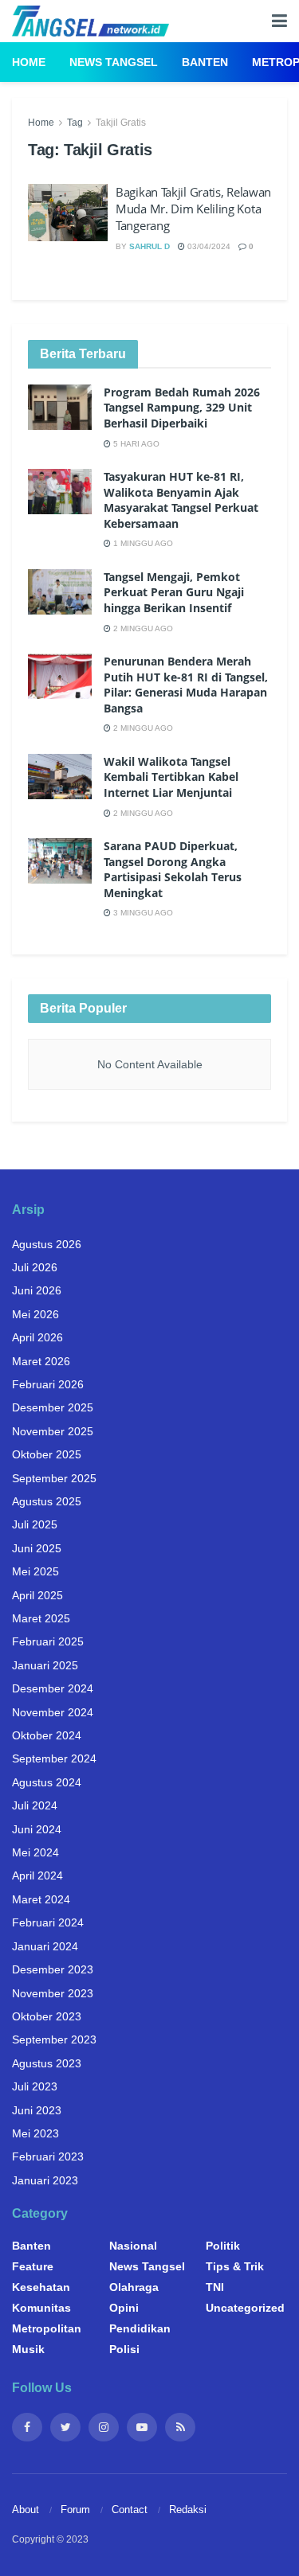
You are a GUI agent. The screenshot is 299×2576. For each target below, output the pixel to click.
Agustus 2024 (47, 1782)
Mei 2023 (35, 2133)
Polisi (124, 2349)
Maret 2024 (41, 1899)
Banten (205, 62)
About (26, 2510)
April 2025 (37, 1595)
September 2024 (54, 1758)
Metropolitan (47, 2328)
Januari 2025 (45, 1665)
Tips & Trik (235, 2266)
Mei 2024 (35, 1852)
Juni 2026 (37, 1290)
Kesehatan (41, 2287)
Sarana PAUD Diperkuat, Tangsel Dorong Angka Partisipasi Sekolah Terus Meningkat (173, 869)
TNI (215, 2287)
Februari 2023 (48, 2156)
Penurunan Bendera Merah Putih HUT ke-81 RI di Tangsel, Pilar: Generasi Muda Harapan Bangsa (186, 685)
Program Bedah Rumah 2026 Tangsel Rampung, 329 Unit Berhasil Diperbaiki (182, 408)
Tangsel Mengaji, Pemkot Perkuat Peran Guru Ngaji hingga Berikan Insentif (174, 592)
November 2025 (53, 1431)
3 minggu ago (142, 913)
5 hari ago (135, 444)
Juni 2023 (37, 2110)
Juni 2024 (37, 1829)
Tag (75, 123)
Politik (223, 2246)
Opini (124, 2308)
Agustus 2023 (47, 2063)
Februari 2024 (48, 1922)
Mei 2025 (35, 1571)
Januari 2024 (45, 1946)
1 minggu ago (142, 543)
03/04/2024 (208, 246)
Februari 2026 (48, 1384)
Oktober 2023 (47, 2016)
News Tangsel (114, 62)
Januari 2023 (45, 2180)
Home (29, 62)
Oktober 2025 (47, 1454)
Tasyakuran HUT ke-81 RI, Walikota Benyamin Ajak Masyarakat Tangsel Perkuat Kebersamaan (181, 500)
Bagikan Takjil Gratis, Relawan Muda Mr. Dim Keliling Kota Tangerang (193, 209)
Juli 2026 (35, 1267)
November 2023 (53, 1993)
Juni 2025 (37, 1548)
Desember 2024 (53, 1688)
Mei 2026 (35, 1314)
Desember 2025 (53, 1407)
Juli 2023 (35, 2086)
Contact (130, 2510)
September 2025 (54, 1478)
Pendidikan (140, 2328)
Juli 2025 (35, 1524)
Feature (33, 2266)
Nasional (133, 2246)
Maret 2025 (41, 1618)
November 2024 (53, 1712)
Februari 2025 (48, 1641)
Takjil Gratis (121, 123)
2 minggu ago (142, 628)
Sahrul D (149, 246)
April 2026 (37, 1337)
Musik (28, 2349)
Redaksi (188, 2510)
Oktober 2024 (47, 1735)
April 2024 (37, 1875)
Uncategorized (245, 2308)
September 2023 (54, 2039)
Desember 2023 (53, 1969)
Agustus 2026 (47, 1244)
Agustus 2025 (47, 1501)
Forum (75, 2510)
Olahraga (134, 2287)
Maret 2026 (41, 1361)
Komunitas (41, 2308)
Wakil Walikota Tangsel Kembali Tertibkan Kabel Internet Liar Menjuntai (171, 777)
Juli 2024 (35, 1805)
